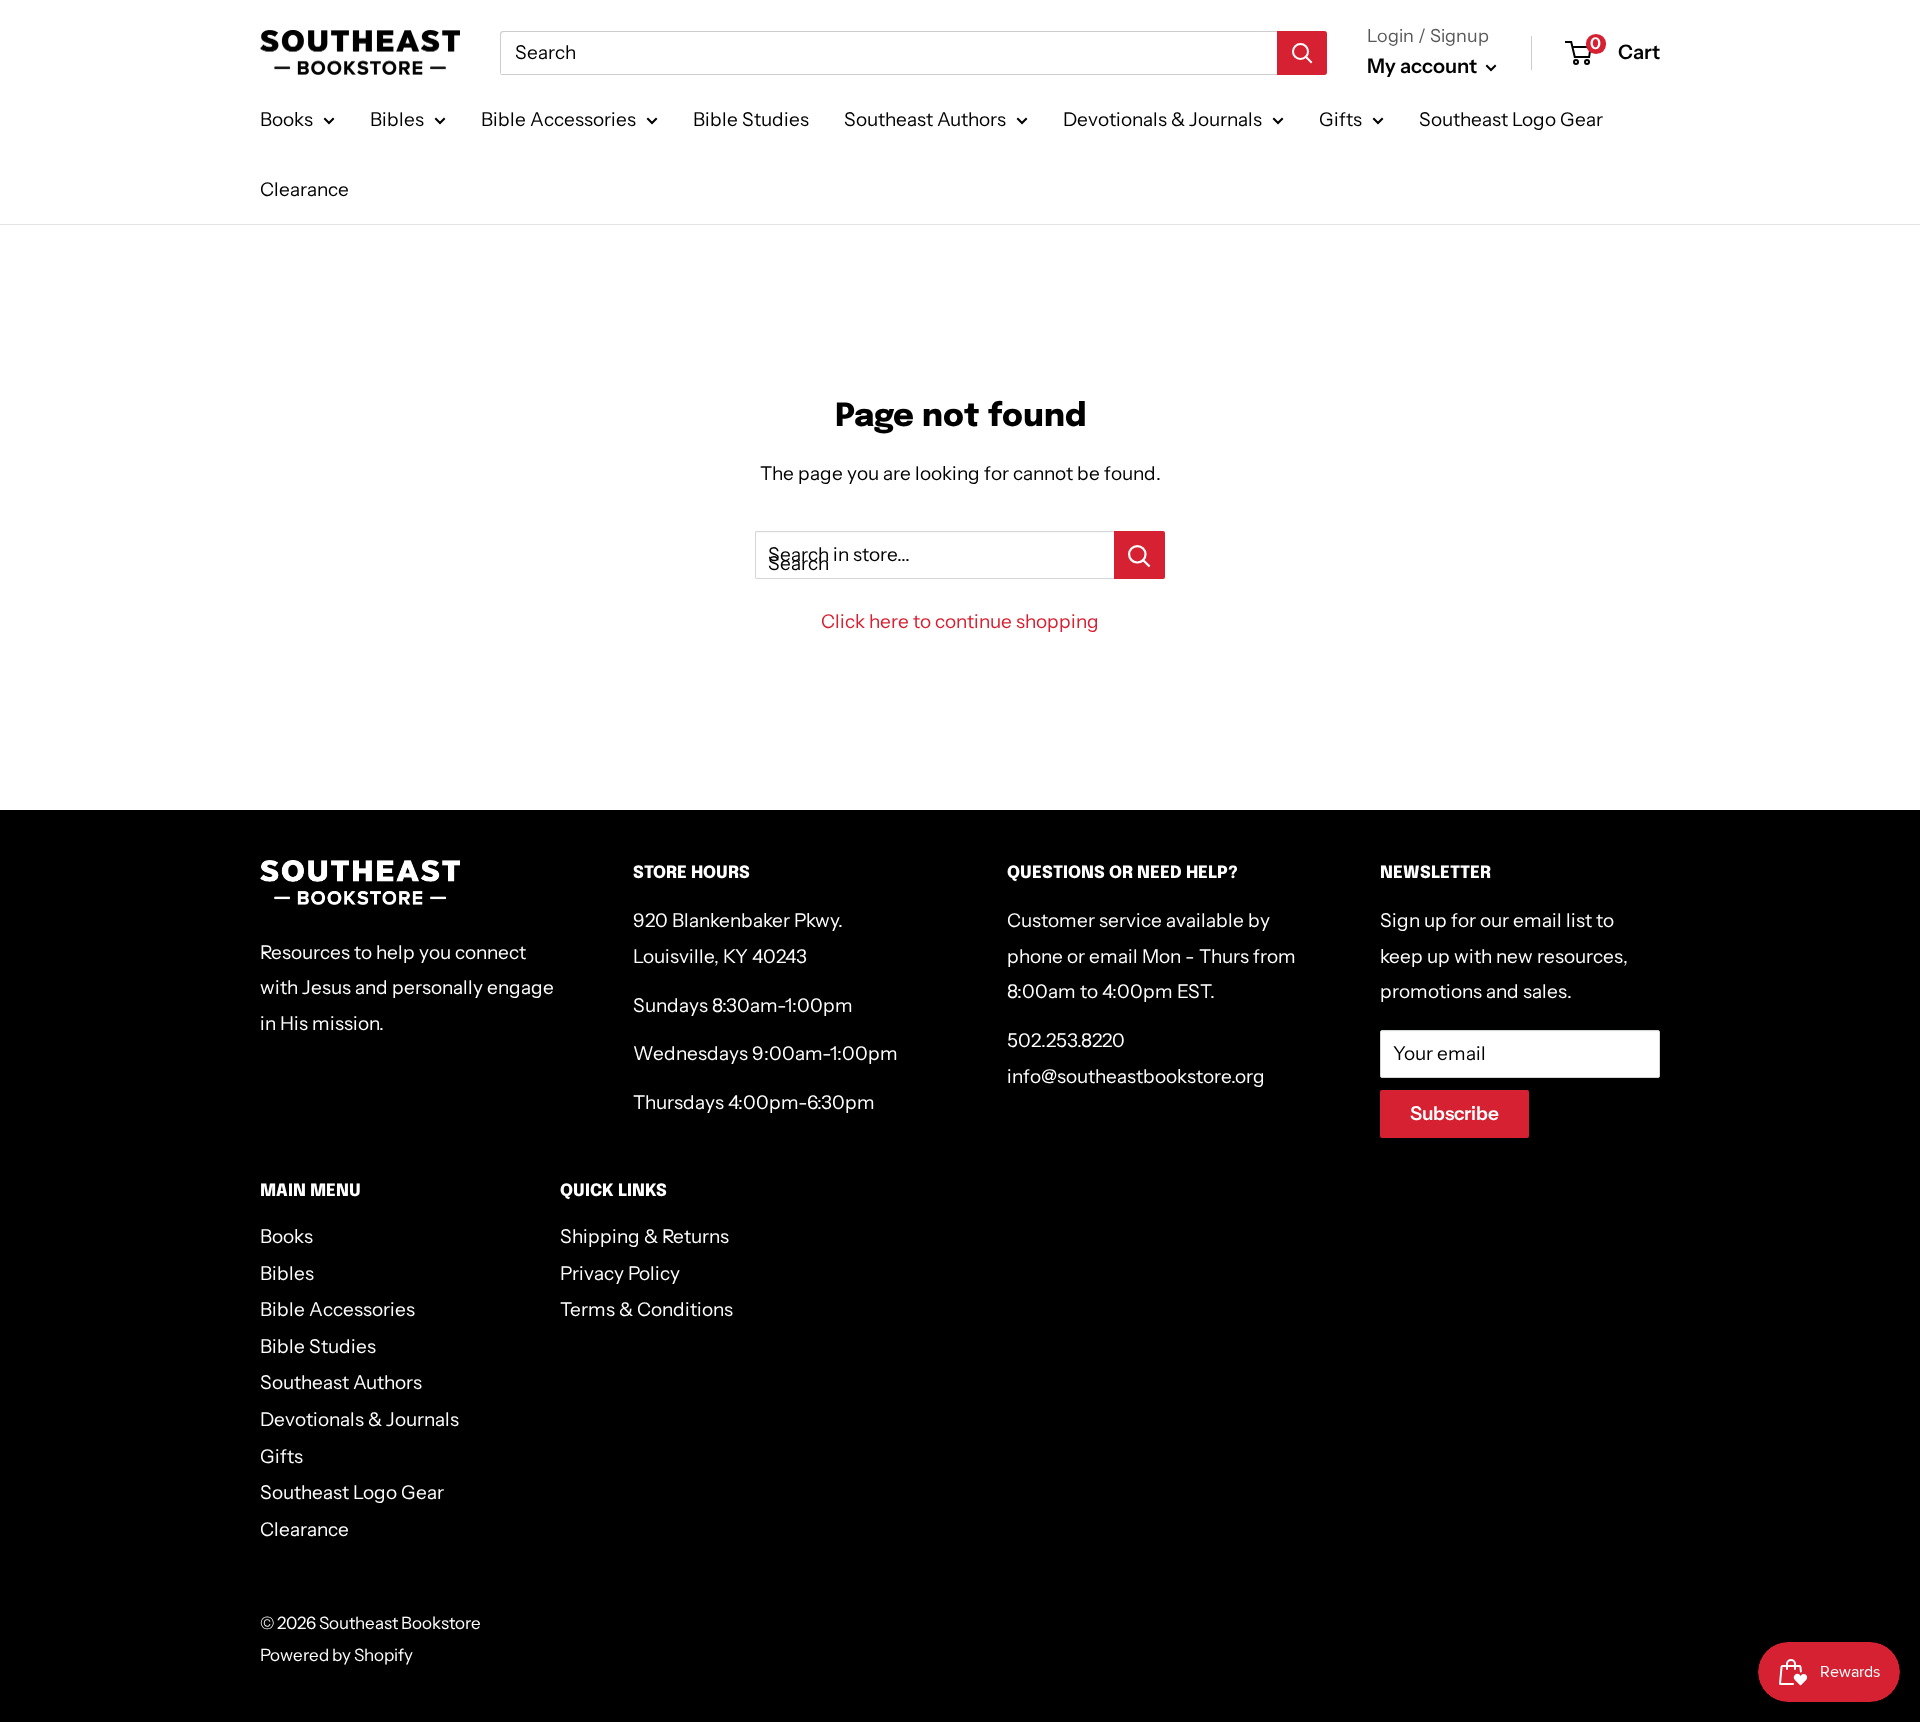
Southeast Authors (925, 119)
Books (286, 119)
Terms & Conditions (646, 1309)
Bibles (397, 119)
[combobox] (888, 53)
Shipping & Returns (644, 1236)
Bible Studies (751, 119)
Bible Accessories (558, 119)
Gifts (1340, 119)
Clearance (304, 189)
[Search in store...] (1139, 555)
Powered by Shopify (336, 1655)
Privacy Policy (620, 1273)
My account (1424, 66)
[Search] (1302, 53)
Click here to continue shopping (960, 621)
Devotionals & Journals (1162, 119)
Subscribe (1454, 1113)
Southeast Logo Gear (1511, 119)
